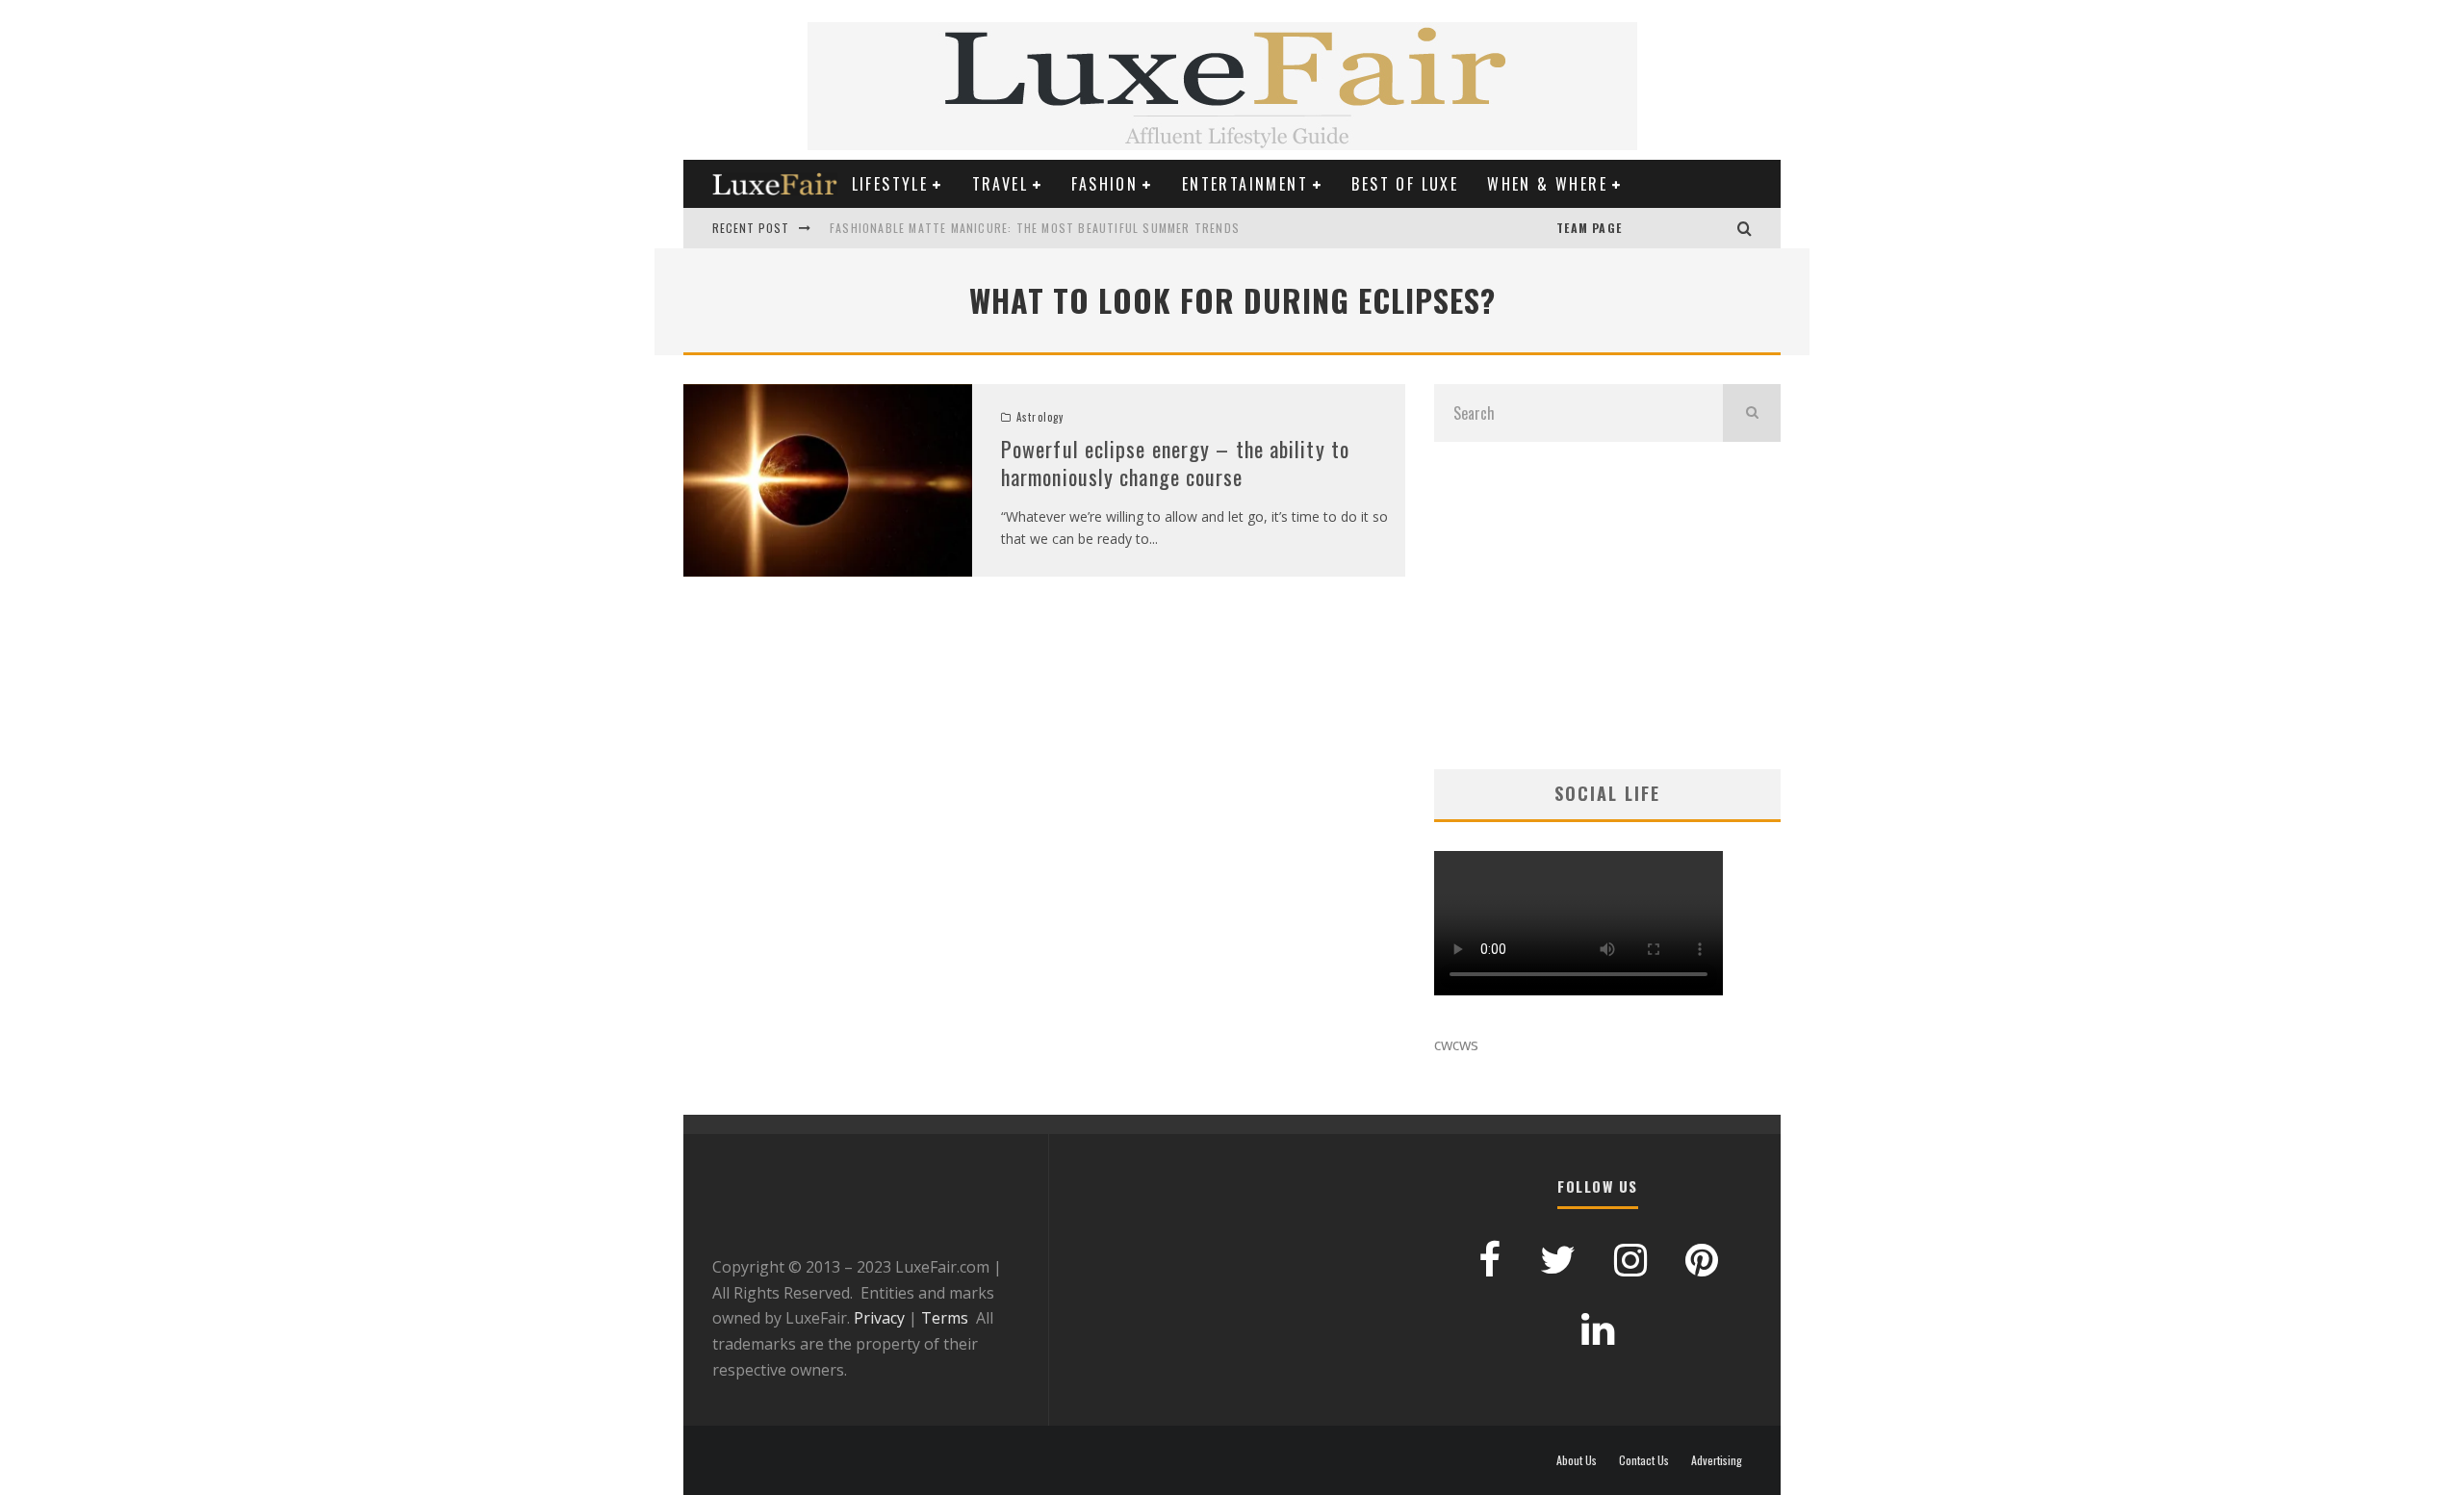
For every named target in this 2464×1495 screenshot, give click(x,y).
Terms (945, 1318)
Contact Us (1644, 1460)
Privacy (879, 1318)
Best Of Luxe (1405, 184)
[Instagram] (1718, 228)
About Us (1577, 1460)
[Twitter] (1699, 228)
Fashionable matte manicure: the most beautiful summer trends (1035, 228)
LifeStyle (890, 184)
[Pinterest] (1660, 228)
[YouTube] (1641, 228)
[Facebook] (1680, 228)
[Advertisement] (1607, 606)
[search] (1752, 413)
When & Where (1547, 184)
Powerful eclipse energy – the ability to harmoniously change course (1175, 463)
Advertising (1717, 1460)
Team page (1589, 228)
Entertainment (1245, 184)
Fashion (1104, 184)
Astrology (1040, 417)
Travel (1000, 184)
